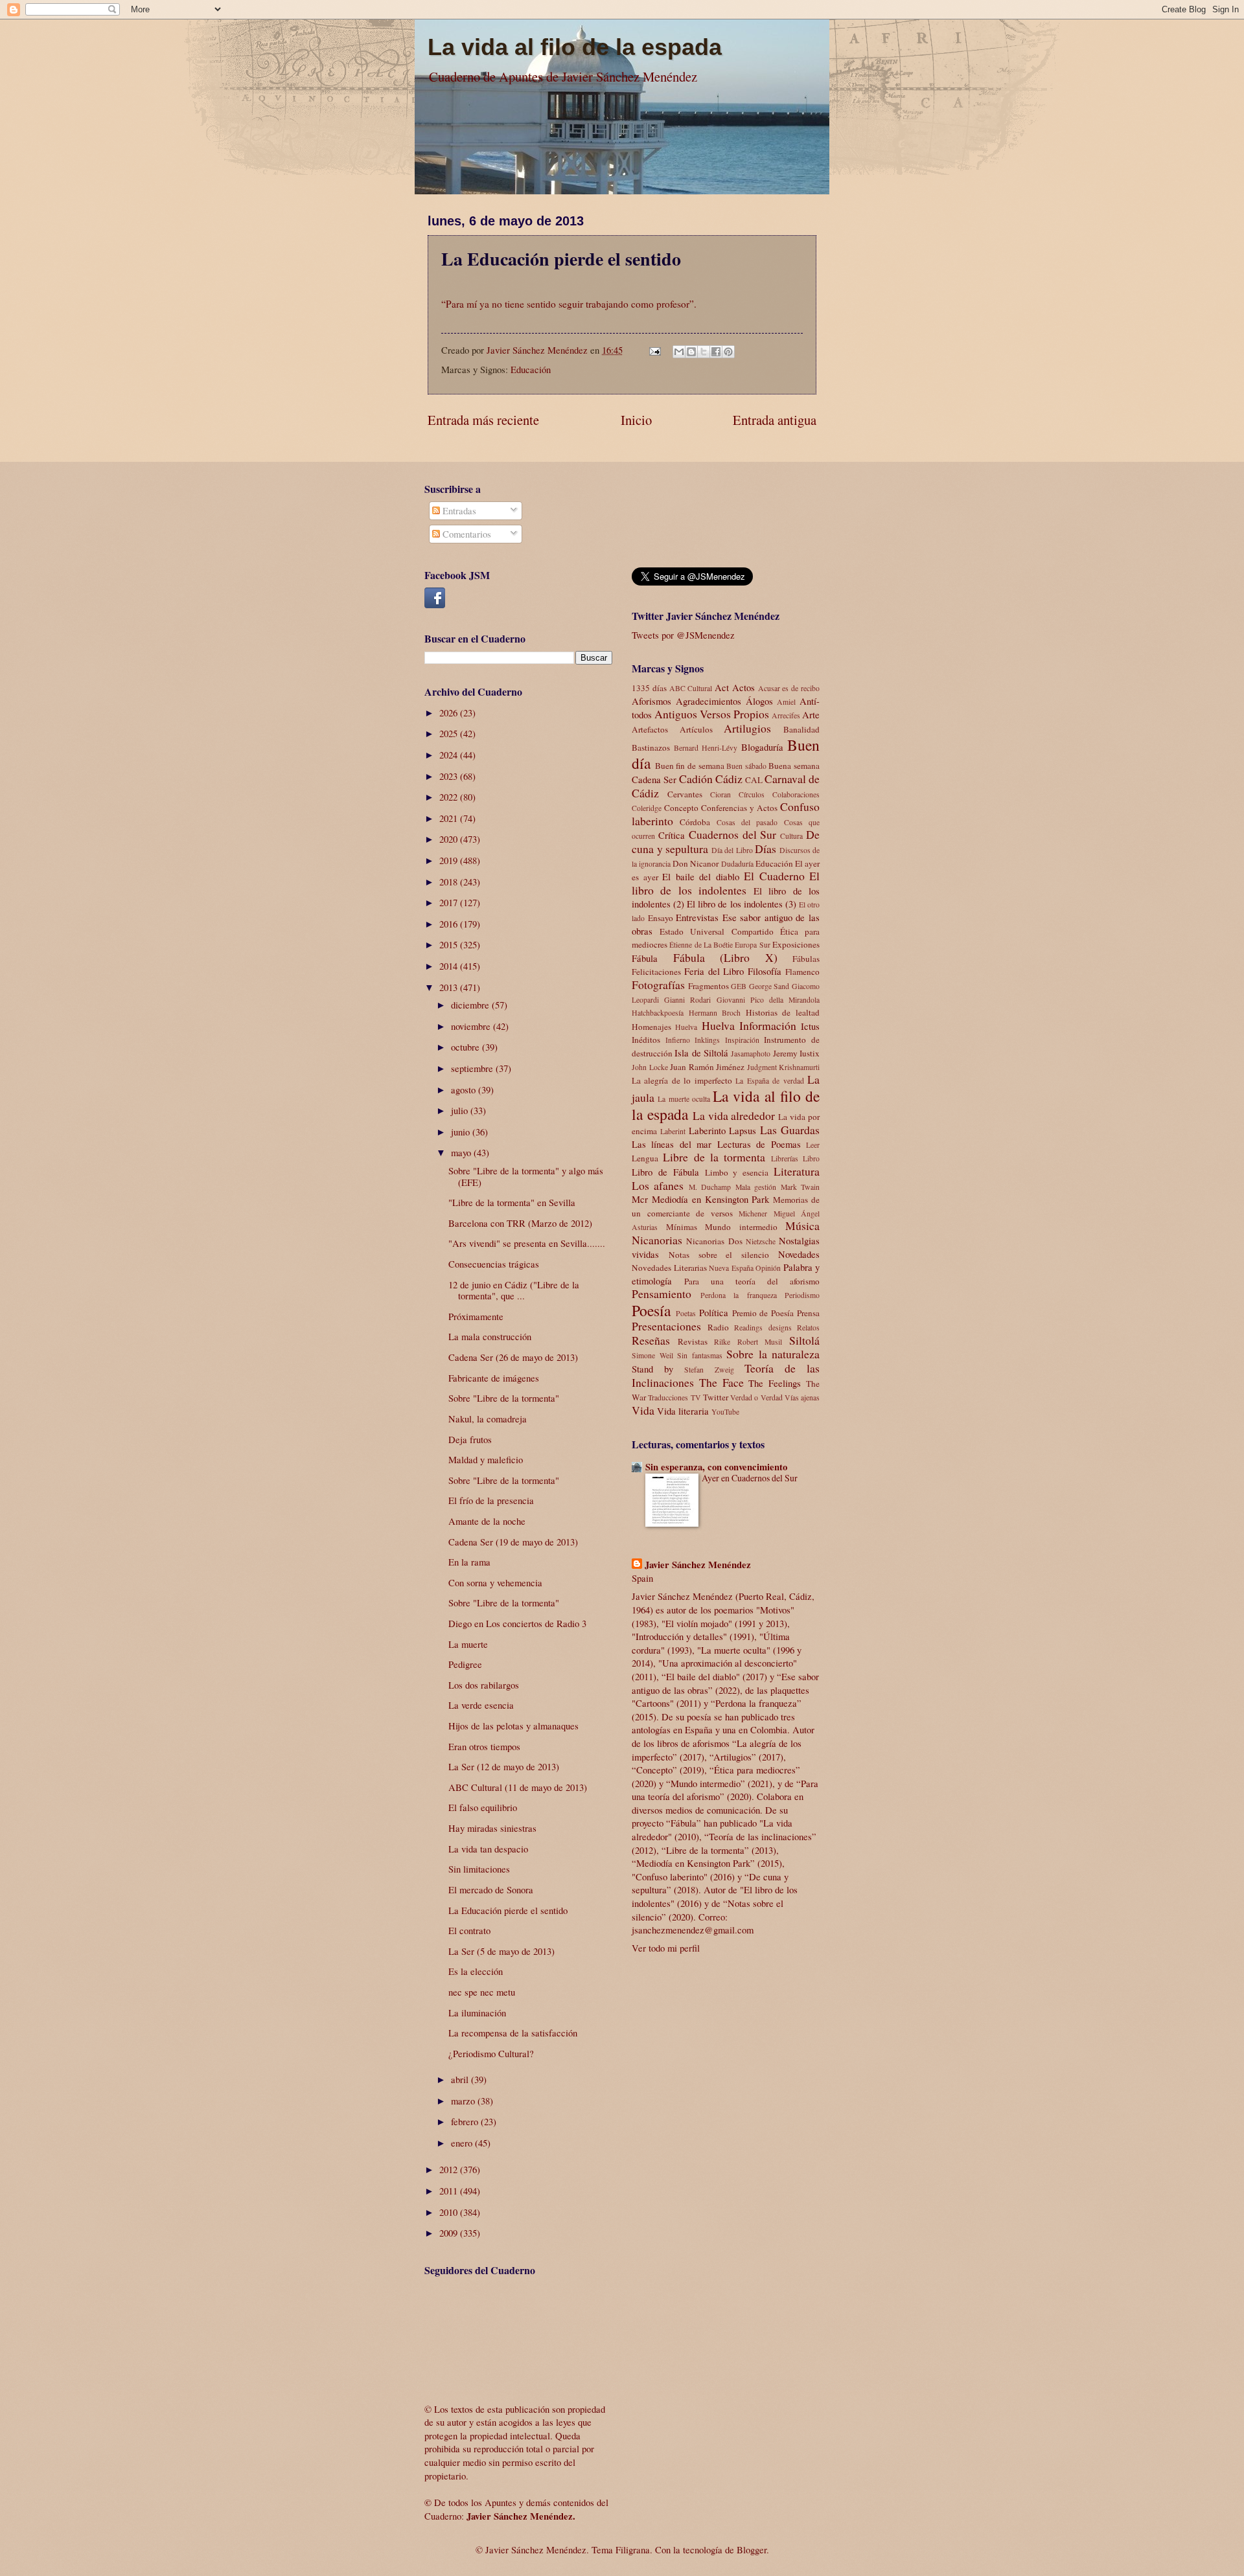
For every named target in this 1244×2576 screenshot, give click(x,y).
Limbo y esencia (737, 1172)
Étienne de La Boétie (701, 945)
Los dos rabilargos (484, 1685)
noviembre (472, 1026)
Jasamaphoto (751, 1054)
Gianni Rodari (687, 1000)
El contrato (469, 1930)
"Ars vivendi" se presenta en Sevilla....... (527, 1243)
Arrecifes (786, 715)
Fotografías (658, 985)
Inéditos (646, 1040)
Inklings (707, 1040)
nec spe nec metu (482, 1992)
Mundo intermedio (741, 1227)
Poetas (686, 1313)
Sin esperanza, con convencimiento (716, 1467)
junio (462, 1132)
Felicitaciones (656, 972)
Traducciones (668, 1397)
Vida (643, 1410)
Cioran (720, 794)
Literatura (797, 1171)
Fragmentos (708, 986)
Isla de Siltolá (701, 1053)
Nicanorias (657, 1240)
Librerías (785, 1158)
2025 (450, 733)
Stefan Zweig (709, 1370)
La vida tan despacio (488, 1849)
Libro (811, 1158)
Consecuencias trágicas (494, 1264)
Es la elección (476, 1971)
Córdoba (695, 822)
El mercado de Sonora (491, 1889)
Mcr (640, 1199)
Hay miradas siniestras (492, 1828)
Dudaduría (737, 864)
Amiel (786, 702)
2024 (450, 755)
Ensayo (661, 918)
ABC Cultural (691, 688)
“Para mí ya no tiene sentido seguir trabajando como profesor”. (569, 304)
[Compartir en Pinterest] (728, 352)
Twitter (716, 1397)
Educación (531, 369)
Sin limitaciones (479, 1869)
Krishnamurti (799, 1067)
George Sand (769, 986)
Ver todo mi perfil (666, 1948)
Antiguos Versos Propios (712, 714)
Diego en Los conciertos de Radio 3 (517, 1623)
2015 (450, 944)
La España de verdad (769, 1081)
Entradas (458, 510)
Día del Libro (732, 850)
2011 (450, 2191)
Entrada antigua (775, 420)
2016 (450, 924)
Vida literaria (683, 1411)
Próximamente (476, 1316)
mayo (462, 1152)
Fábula (645, 958)
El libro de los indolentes (726, 883)
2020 (450, 839)
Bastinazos (651, 747)
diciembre (471, 1005)
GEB (739, 986)
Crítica (672, 835)
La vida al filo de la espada (575, 47)
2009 (450, 2233)
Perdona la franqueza (739, 1295)
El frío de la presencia (491, 1500)
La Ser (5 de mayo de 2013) (501, 1951)
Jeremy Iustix (796, 1053)
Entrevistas (697, 917)
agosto (465, 1089)
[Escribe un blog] (691, 352)
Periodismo (802, 1295)
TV (696, 1397)
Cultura (791, 836)
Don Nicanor (696, 863)
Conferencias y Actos (739, 808)
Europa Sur (752, 945)
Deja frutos (470, 1439)
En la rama (469, 1562)
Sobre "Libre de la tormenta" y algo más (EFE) (526, 1176)
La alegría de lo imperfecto (682, 1080)
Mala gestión (756, 1187)
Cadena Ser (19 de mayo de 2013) (513, 1542)
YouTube (725, 1412)
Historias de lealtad (783, 1012)
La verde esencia (481, 1705)
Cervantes (685, 794)
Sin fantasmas (700, 1355)
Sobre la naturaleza (773, 1354)
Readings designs (763, 1328)
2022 (450, 797)
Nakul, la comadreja (488, 1419)
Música (802, 1225)
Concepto (681, 808)
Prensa (808, 1313)
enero (463, 2143)
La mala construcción (490, 1336)
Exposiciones (796, 944)
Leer (813, 1145)
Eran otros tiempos (484, 1746)
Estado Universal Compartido (716, 931)
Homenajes (651, 1027)
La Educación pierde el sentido (508, 1910)
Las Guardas (790, 1130)
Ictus (810, 1026)
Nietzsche (761, 1241)
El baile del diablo (701, 876)
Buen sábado (746, 766)
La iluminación (477, 2012)
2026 (450, 712)
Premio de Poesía (763, 1313)
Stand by (652, 1369)
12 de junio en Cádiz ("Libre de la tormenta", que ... (514, 1290)
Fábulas (806, 959)
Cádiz (729, 779)
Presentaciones (666, 1326)
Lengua (645, 1158)
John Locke (650, 1067)
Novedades (799, 1254)
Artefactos (650, 729)
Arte (811, 714)
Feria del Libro (714, 971)
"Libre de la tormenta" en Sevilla (512, 1202)
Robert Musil (760, 1342)
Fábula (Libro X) (725, 957)
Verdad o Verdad (756, 1397)
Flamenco (802, 972)
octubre (466, 1047)
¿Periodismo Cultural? (491, 2053)
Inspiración (742, 1040)
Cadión (696, 779)
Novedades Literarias (669, 1268)
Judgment (762, 1067)
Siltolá (804, 1340)
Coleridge (647, 808)
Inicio (636, 420)
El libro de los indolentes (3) (742, 904)
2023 (450, 776)
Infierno (678, 1040)
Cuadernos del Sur (733, 834)
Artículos (696, 729)
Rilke (722, 1342)
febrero (466, 2121)
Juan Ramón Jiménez (707, 1067)
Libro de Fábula (665, 1172)
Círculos (752, 794)
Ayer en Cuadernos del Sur (750, 1478)
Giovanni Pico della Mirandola (768, 1000)
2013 (450, 987)
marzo (464, 2101)
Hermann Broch (715, 1013)
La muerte (468, 1644)
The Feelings (775, 1383)
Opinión (768, 1268)
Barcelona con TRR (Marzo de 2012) (520, 1223)
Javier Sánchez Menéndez (698, 1565)
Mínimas (682, 1227)
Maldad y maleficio (486, 1459)
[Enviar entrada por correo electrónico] (653, 350)
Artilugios (747, 728)
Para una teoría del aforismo (752, 1281)
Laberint (673, 1131)
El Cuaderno (774, 876)
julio (461, 1110)
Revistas (693, 1341)
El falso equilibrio (483, 1807)
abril (461, 2079)
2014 (450, 966)
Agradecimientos (708, 701)
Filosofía (765, 971)
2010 (450, 2212)
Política (714, 1312)
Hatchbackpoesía (658, 1013)
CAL (754, 780)
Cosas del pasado (747, 822)
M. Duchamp (710, 1187)
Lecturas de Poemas (759, 1144)
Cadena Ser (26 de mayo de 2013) (513, 1357)
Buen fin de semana (690, 766)
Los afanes (658, 1185)
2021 (450, 818)
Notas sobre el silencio (719, 1255)
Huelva (686, 1027)
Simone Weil (652, 1355)
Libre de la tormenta (714, 1157)
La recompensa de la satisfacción (513, 2033)
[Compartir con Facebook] (716, 352)
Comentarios (466, 534)
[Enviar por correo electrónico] (679, 352)
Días (766, 849)
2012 (450, 2169)
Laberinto (707, 1130)
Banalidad (801, 729)
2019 (450, 860)
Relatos (808, 1328)
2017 (450, 902)
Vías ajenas (802, 1397)
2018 (450, 882)
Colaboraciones (796, 794)
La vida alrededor (734, 1115)
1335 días (649, 688)
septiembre (473, 1068)
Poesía (651, 1310)
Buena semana (794, 766)
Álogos (759, 701)
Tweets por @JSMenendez (683, 635)
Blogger (752, 2549)
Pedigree (465, 1664)
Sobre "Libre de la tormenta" (504, 1398)
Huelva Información (749, 1025)
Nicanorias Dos (714, 1241)
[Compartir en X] (704, 352)
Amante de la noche (487, 1521)
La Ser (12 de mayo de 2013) (504, 1766)
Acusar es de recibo (789, 688)
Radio (718, 1327)
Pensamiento (662, 1294)
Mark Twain (800, 1187)
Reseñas (651, 1340)
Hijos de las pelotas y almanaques (513, 1726)
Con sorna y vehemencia (495, 1582)
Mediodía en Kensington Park (711, 1199)
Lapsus (743, 1130)
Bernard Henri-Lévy (706, 748)
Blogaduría (762, 747)
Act (722, 687)
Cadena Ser (654, 779)
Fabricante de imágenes (494, 1378)
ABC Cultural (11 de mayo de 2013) (518, 1787)
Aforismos (651, 701)
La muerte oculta (684, 1099)
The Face (721, 1382)
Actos (743, 687)
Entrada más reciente (483, 420)
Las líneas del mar (672, 1144)
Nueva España (731, 1268)
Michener (753, 1214)
